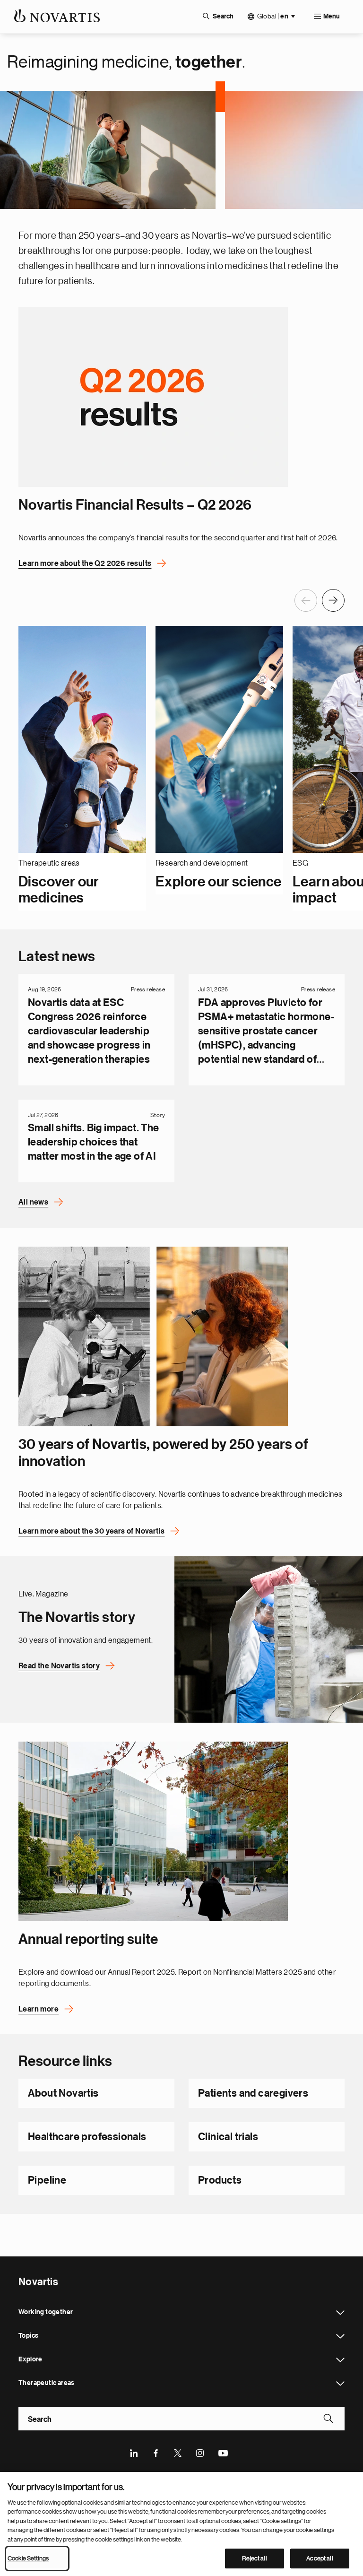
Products (220, 2180)
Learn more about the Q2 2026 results (85, 564)
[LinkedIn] (134, 2452)
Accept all (320, 2558)
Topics (340, 2336)
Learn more (39, 2009)
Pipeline (47, 2180)
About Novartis (63, 2093)
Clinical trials (228, 2137)
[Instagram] (200, 2452)
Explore (340, 2360)
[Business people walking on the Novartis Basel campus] (153, 1831)
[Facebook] (156, 2452)
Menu (332, 17)
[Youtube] (223, 2452)
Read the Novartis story (59, 1666)
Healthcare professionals (87, 2137)
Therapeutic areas (340, 2384)
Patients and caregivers (253, 2093)
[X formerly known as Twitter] (178, 2452)
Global (273, 16)
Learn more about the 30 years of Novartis (91, 1531)
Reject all (254, 2558)
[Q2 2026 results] (153, 397)
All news (33, 1202)
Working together (340, 2313)
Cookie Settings (28, 2558)
